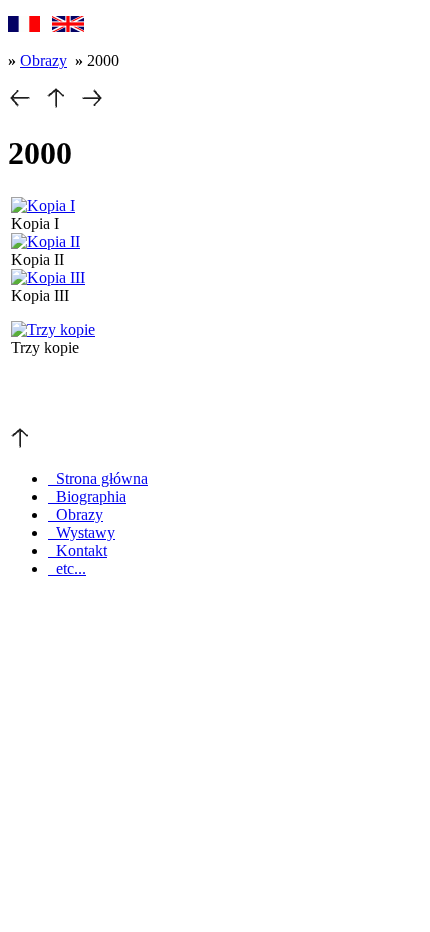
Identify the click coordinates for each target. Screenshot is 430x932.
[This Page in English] (68, 26)
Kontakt (77, 550)
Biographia (87, 496)
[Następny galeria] (92, 104)
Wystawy (81, 532)
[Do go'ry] (20, 444)
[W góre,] (56, 104)
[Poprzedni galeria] (20, 104)
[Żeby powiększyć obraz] (43, 205)
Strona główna (98, 478)
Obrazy (43, 60)
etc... (67, 568)
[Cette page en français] (24, 26)
